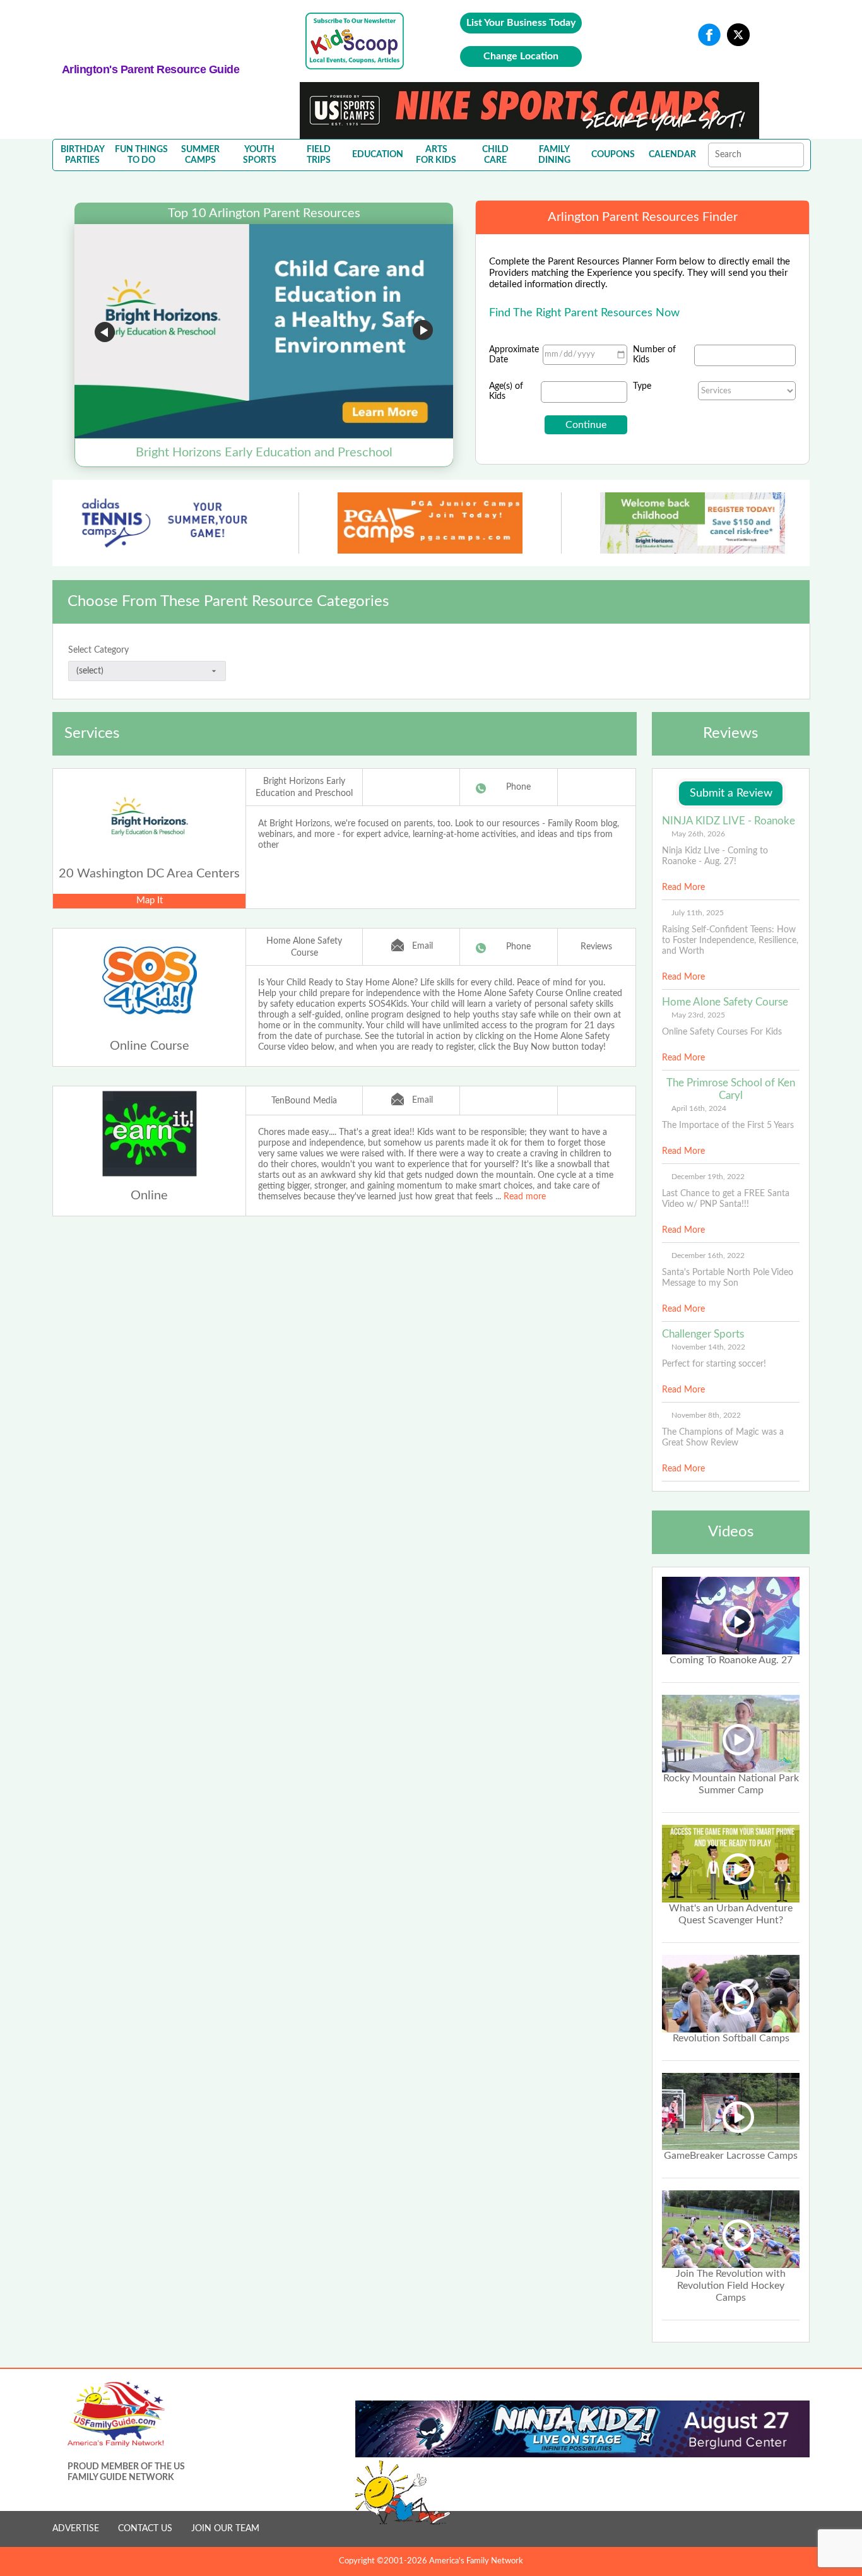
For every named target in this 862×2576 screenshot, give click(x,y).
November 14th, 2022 (708, 1347)
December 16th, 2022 (708, 1255)
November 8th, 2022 (706, 1415)
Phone (518, 787)
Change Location (521, 56)
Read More (683, 887)
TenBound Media (304, 1101)
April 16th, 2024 (699, 1108)
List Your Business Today (521, 23)
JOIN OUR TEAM (225, 2529)
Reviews (596, 947)
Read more (525, 1197)
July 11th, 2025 (698, 913)
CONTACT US (145, 2529)
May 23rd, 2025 (698, 1015)
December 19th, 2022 (708, 1177)
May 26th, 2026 (698, 834)
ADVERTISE (76, 2529)
